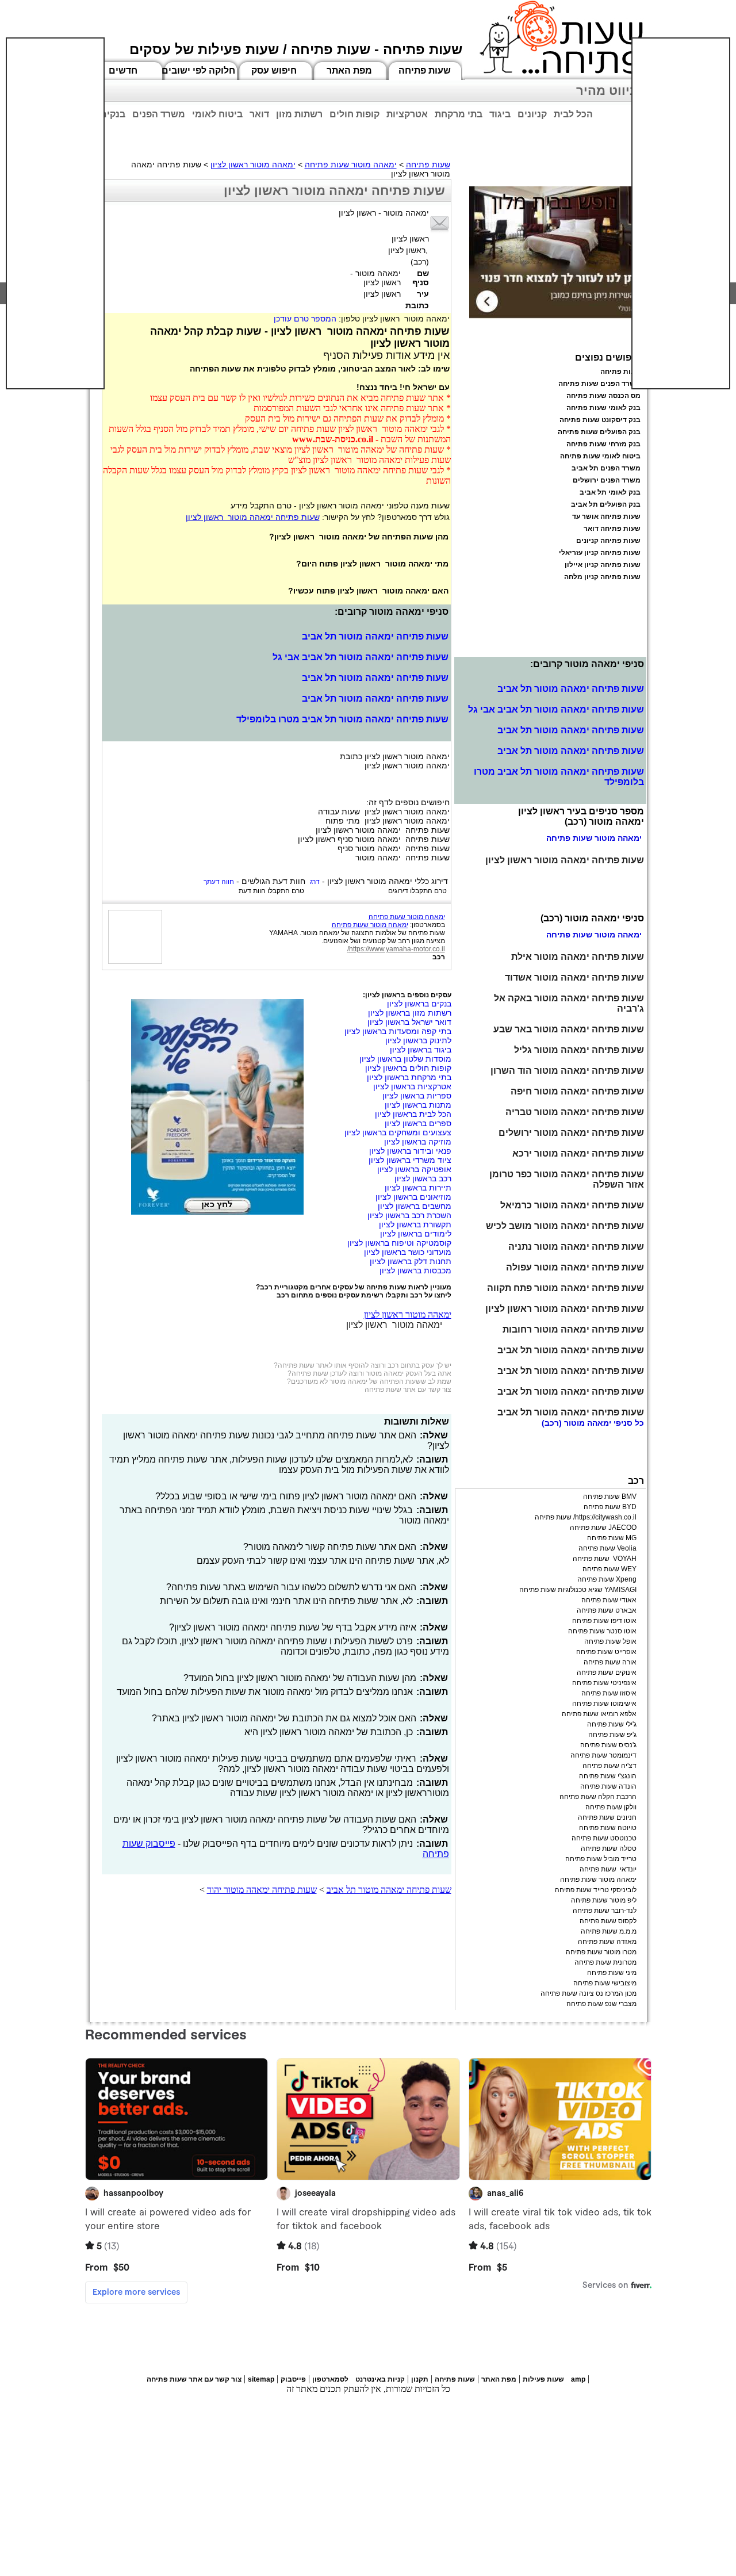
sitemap (261, 2379)
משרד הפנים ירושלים (607, 480)
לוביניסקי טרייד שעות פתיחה (596, 1890)
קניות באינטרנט (380, 2379)
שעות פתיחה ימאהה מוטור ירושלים (571, 1133)
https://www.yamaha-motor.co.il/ (396, 949)
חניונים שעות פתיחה (607, 1817)
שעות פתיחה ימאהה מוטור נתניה (576, 1247)
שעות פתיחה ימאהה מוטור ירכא (578, 1153)
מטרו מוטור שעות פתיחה (601, 1952)
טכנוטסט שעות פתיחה (604, 1838)
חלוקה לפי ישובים (198, 70)
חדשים (123, 70)
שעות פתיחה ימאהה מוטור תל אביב (375, 636)
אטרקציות (407, 114)
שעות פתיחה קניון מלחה (602, 577)
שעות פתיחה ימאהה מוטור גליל (579, 1050)
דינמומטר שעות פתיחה (603, 1755)
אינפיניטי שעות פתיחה (604, 1683)
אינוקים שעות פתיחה (607, 1672)
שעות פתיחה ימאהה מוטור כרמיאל (572, 1205)
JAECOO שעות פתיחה (603, 1528)
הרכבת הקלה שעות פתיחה (598, 1797)
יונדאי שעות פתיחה (608, 1869)
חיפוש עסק (274, 70)
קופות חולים (354, 114)
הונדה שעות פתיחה (608, 1786)
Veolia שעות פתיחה (607, 1548)
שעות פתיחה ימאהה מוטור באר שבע (569, 1029)
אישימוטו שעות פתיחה (604, 1704)
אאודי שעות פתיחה (609, 1600)
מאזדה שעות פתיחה (607, 1942)
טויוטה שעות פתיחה (608, 1828)
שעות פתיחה (425, 70)
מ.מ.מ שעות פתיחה (609, 1931)
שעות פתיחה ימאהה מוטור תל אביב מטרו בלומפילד (342, 719)
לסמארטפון (330, 2379)
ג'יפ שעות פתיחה (612, 1735)
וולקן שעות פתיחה (611, 1807)
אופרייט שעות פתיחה (606, 1652)
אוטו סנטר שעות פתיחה (602, 1631)
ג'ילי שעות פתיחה (612, 1724)
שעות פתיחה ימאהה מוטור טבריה (575, 1112)
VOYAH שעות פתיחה (605, 1559)
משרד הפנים (159, 114)
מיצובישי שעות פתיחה (605, 1983)
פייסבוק (293, 2379)
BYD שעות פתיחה (610, 1507)
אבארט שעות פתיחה (607, 1610)
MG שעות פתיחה (612, 1538)
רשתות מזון (299, 114)
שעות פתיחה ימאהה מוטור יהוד (262, 1890)
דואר (259, 114)
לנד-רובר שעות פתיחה (605, 1911)
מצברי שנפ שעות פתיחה (601, 2004)
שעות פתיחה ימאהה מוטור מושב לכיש (565, 1226)
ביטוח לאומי (217, 114)
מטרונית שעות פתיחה (605, 1962)
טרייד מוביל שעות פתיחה (601, 1859)
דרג (315, 882)
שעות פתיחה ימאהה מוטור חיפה (577, 1091)
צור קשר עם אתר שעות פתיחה (408, 1390)
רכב (439, 957)
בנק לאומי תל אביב (610, 492)
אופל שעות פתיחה (610, 1641)
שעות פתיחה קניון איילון (603, 565)
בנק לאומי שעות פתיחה (603, 408)
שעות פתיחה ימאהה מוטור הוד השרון (567, 1071)
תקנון (420, 2379)
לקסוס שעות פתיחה (608, 1921)
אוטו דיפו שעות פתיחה (604, 1621)
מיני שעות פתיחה (612, 1973)
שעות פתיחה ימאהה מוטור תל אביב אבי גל (361, 657)
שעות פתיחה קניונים (608, 541)
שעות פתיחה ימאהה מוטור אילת (578, 957)
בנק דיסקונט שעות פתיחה (600, 420)
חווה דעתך (219, 882)
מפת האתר (349, 70)
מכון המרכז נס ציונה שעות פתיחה (589, 1993)
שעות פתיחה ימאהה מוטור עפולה (575, 1267)
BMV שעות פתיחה (610, 1496)
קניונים (532, 114)
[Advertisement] (55, 213)
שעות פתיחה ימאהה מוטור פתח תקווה (566, 1288)
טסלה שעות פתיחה (609, 1848)
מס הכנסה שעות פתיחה (603, 396)
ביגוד (500, 114)
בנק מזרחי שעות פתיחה (603, 444)
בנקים (113, 114)
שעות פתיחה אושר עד (606, 516)
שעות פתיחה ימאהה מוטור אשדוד (574, 977)
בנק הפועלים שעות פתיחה (599, 432)
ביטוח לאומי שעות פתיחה (600, 456)
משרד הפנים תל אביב (606, 468)
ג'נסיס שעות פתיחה (608, 1745)
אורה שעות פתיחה (610, 1662)
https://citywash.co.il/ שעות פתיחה (586, 1517)
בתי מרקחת (459, 114)
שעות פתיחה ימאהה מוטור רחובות (573, 1329)
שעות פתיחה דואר (612, 529)
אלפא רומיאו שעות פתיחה (599, 1714)
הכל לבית (573, 114)
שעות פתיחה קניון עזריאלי (600, 553)
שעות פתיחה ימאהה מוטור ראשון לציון (253, 517)
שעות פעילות (543, 2379)
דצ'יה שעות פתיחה (609, 1766)
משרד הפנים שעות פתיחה (599, 384)
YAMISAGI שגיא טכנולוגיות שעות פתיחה (578, 1590)
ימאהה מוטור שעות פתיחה (351, 164)
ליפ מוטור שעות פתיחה (604, 1900)
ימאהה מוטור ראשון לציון (253, 164)
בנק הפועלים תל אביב (606, 504)
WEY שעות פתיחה (609, 1569)
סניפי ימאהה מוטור (598, 1423)
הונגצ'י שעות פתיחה (608, 1776)
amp (578, 2379)
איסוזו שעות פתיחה (609, 1693)
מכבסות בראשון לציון (415, 1270)
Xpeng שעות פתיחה (607, 1579)
